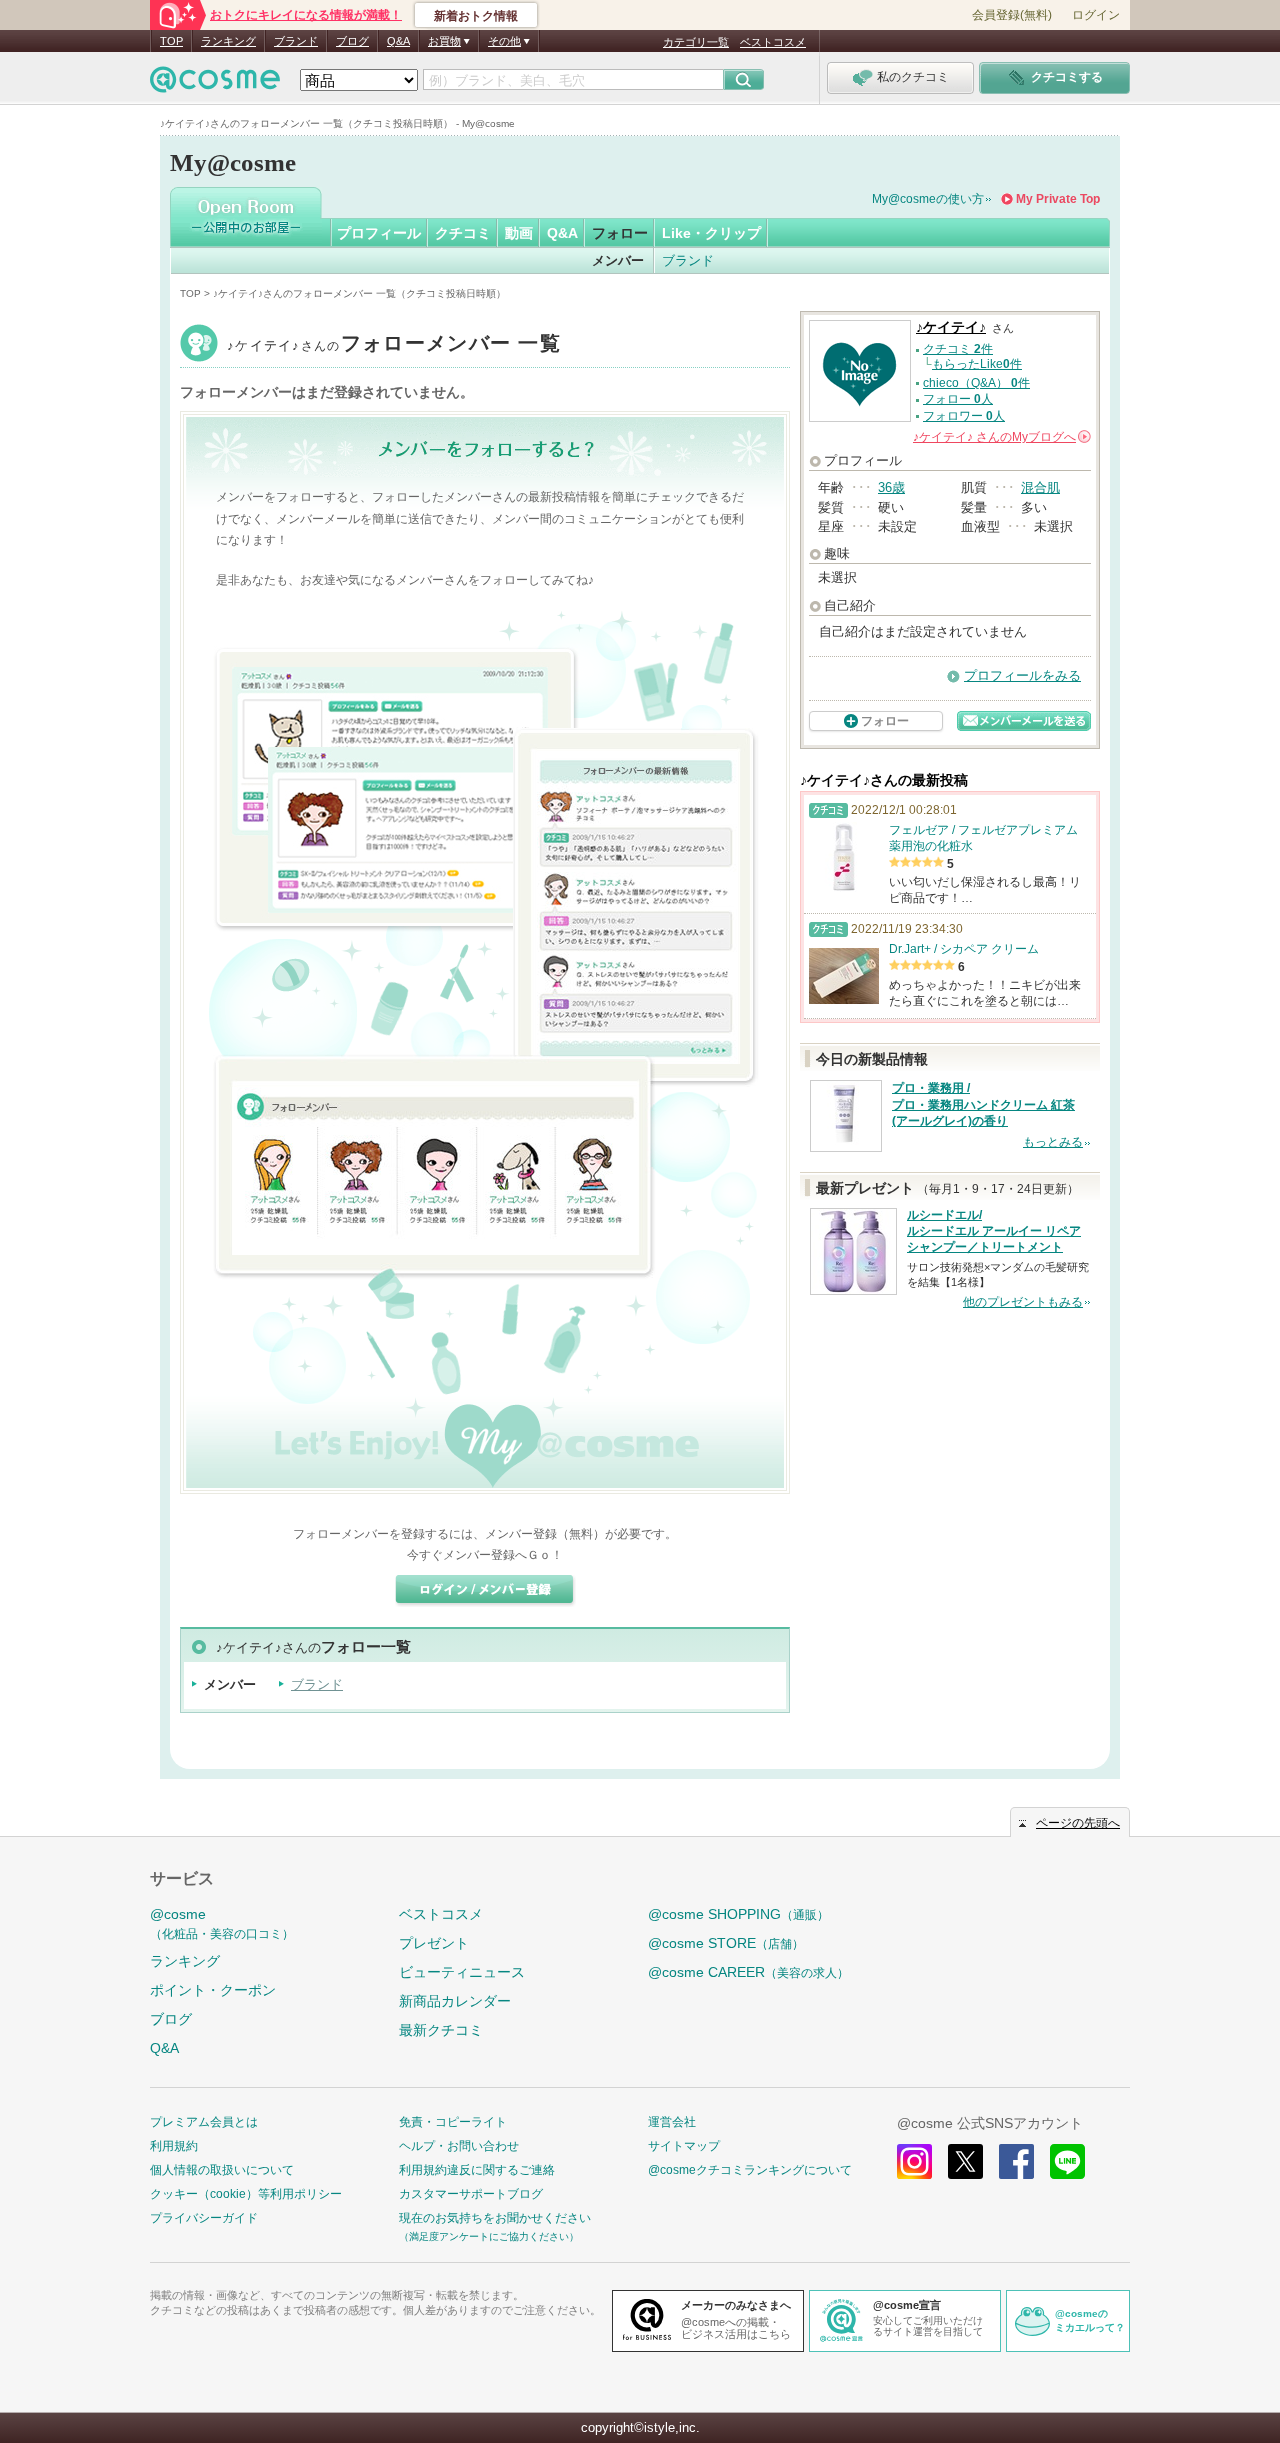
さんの (1000, 437)
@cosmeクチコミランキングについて (750, 2170)
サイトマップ (684, 2146)
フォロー (620, 233)
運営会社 (672, 2122)
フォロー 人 (958, 399)
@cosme (222, 1923)
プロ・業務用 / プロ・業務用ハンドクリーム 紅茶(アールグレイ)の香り (983, 1105)
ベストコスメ (773, 42)
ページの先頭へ (1078, 1823)
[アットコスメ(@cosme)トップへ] (215, 84)
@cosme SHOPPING (738, 1914)
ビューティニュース (462, 1972)
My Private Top (1058, 199)
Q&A (398, 41)
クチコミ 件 (958, 349)
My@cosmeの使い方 (928, 199)
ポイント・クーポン (213, 1990)
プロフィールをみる (1022, 675)
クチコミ (463, 233)
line (1067, 2161)
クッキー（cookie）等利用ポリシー (246, 2194)
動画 (519, 233)
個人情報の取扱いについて (222, 2170)
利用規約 (174, 2146)
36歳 (891, 487)
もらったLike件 (977, 364)
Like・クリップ (711, 233)
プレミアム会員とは (204, 2122)
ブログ (352, 41)
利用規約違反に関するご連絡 (477, 2170)
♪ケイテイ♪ (394, 345)
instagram (914, 2161)
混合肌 (1040, 487)
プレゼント (434, 1943)
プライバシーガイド (204, 2218)
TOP (171, 41)
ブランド (296, 41)
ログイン (1096, 15)
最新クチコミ (441, 2030)
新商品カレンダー (455, 2001)
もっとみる (1053, 1142)
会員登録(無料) (1012, 15)
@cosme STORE (726, 1943)
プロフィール (379, 233)
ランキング (228, 41)
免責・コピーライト (453, 2122)
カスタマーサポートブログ (471, 2194)
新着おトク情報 (476, 16)
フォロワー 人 (964, 416)
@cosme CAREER (748, 1972)
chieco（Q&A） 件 (976, 383)
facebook (1016, 2161)
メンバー (618, 260)
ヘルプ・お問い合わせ (459, 2146)
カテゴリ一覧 (696, 42)
